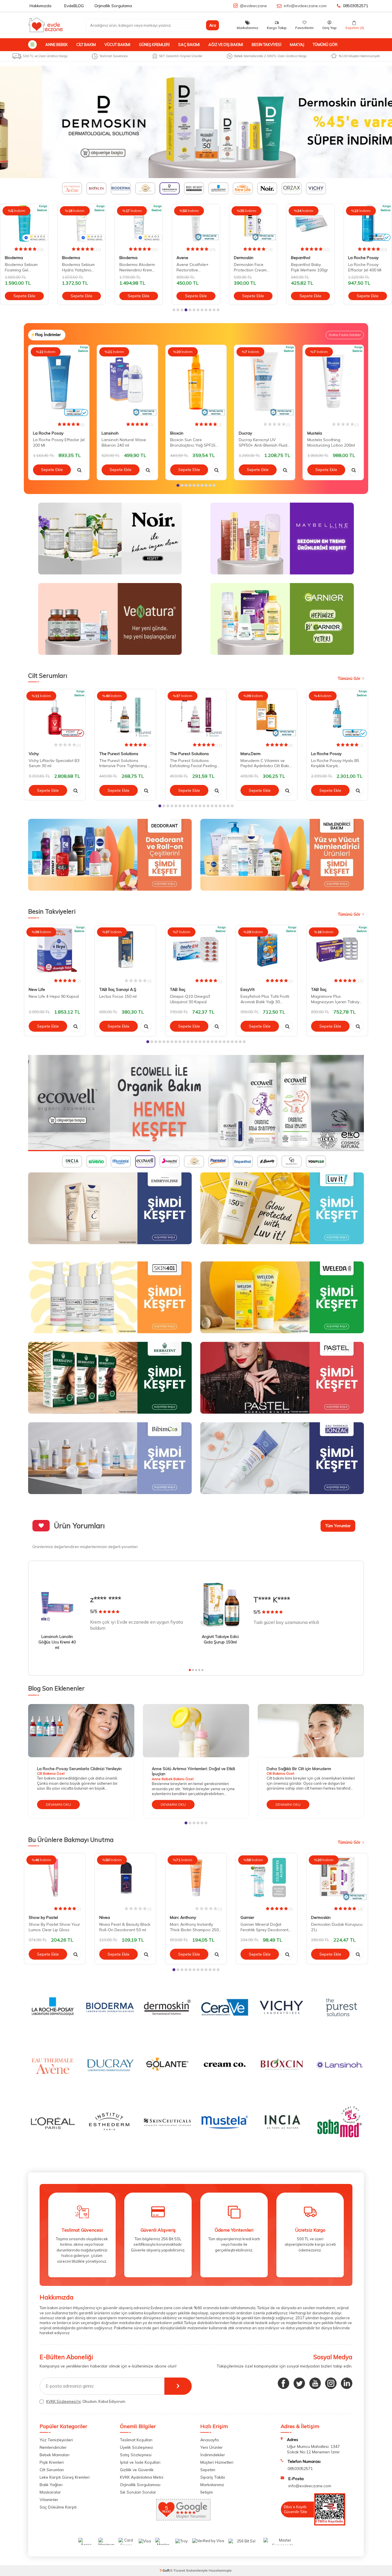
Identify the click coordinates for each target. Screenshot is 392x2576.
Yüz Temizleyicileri (56, 2440)
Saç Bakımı (189, 45)
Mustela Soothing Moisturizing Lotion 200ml (331, 442)
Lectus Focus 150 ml (118, 996)
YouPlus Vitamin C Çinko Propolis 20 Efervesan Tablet (365, 267)
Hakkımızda (40, 6)
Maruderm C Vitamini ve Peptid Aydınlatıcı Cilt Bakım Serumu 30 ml (266, 763)
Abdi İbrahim (360, 258)
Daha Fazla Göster (345, 335)
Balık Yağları (51, 2485)
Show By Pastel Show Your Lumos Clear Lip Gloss (54, 1927)
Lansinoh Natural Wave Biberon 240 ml (124, 442)
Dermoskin (186, 258)
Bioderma (14, 258)
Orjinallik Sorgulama (113, 6)
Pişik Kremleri (52, 2462)
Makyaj (297, 45)
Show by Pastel (43, 1918)
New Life (37, 989)
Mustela (315, 433)
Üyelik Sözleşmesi (136, 2447)
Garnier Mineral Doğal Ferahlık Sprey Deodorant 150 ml (264, 1927)
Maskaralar (50, 2492)
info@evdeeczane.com (305, 6)
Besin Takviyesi (266, 45)
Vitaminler (49, 2500)
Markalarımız (212, 2485)
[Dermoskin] (196, 122)
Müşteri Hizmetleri (217, 2462)
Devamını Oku (58, 1804)
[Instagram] (331, 2383)
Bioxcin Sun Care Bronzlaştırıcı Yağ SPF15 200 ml (193, 443)
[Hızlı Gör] (79, 470)
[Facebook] (284, 2383)
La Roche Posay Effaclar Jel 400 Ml (308, 267)
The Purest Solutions (119, 754)
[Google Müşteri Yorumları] (183, 2519)
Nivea (105, 1918)
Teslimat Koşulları (136, 2440)
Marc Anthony (183, 1918)
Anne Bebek (57, 45)
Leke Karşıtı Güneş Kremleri (65, 2477)
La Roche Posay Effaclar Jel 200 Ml (59, 442)
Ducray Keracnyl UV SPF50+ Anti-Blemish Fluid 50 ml (263, 443)
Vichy (34, 754)
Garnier (247, 1918)
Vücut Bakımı (117, 45)
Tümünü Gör (325, 45)
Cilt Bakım (86, 45)
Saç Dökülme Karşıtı (58, 2507)
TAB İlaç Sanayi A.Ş (118, 989)
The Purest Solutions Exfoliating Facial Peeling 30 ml (193, 763)
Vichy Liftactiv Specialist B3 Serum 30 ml (54, 763)
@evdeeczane (253, 6)
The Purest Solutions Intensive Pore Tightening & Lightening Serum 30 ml (125, 763)
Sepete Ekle (24, 296)
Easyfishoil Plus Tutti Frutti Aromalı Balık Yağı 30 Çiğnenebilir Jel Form (265, 999)
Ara (213, 25)
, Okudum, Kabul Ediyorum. (86, 2401)
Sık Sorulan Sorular (138, 2492)
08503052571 (356, 6)
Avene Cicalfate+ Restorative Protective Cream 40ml (135, 267)
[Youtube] (315, 2383)
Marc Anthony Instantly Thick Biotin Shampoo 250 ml (194, 1927)
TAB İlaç (178, 989)
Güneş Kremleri (154, 45)
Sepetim (208, 2470)
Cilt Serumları (52, 2470)
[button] (174, 310)
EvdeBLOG (74, 6)
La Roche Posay (306, 258)
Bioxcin (177, 433)
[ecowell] (196, 1103)
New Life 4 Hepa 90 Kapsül (54, 996)
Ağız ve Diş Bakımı (226, 45)
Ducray (245, 433)
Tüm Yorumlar (338, 1526)
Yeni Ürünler (211, 2447)
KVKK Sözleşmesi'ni (63, 2401)
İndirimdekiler (213, 2455)
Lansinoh (110, 433)
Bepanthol (243, 258)
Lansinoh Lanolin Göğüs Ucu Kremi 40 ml (57, 1642)
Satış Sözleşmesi (136, 2455)
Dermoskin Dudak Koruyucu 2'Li (337, 1927)
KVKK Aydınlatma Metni (142, 2477)
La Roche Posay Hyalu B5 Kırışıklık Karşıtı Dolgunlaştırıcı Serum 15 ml (336, 763)
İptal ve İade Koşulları (140, 2462)
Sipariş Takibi (213, 2477)
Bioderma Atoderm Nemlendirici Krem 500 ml (80, 267)
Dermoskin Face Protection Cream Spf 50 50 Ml (193, 267)
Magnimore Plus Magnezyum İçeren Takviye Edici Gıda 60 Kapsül (336, 999)
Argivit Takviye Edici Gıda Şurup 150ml (220, 1639)
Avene (125, 258)
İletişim (207, 2492)
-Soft (165, 2570)
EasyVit (248, 989)
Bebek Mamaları (55, 2455)
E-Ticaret (178, 2570)
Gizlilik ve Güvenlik (137, 2470)
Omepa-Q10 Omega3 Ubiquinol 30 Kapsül (190, 999)
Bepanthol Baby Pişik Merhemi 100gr (252, 267)
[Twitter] (299, 2383)
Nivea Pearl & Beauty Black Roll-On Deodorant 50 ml (125, 1927)
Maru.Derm (251, 754)
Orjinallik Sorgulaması (140, 2485)
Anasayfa (209, 2440)
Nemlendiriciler (53, 2447)
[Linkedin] (347, 2383)
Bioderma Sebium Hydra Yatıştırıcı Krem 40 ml (21, 267)
